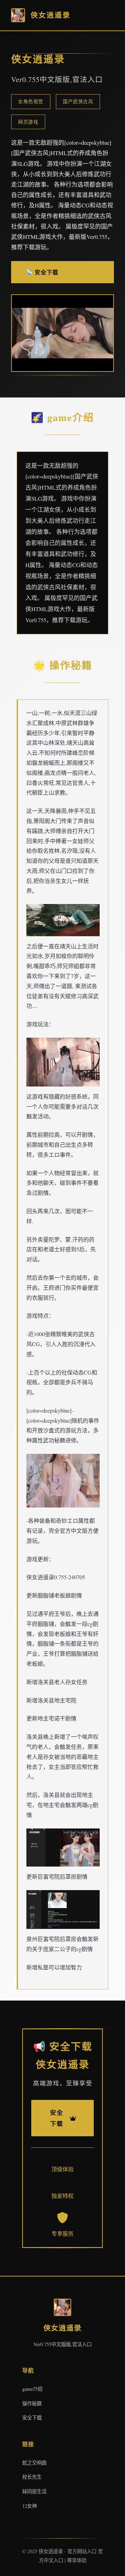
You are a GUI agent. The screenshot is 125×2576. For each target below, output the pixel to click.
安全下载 (32, 2418)
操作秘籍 (32, 2403)
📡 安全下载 (42, 272)
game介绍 (32, 2389)
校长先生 (32, 2477)
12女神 (30, 2506)
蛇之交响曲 (34, 2463)
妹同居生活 (34, 2491)
